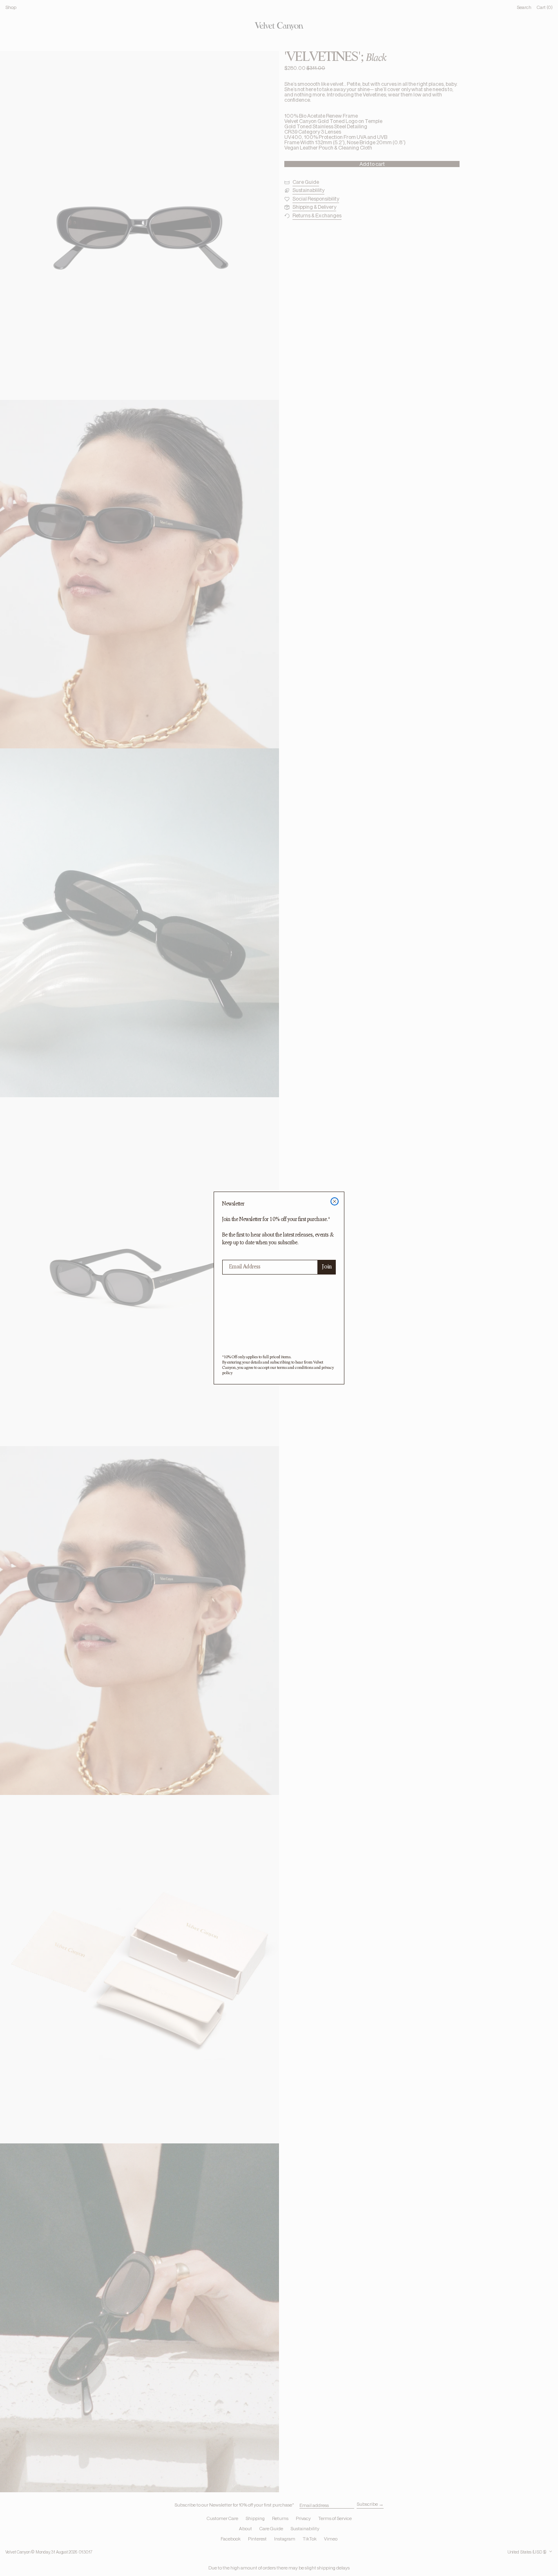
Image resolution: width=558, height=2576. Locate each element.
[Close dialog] (335, 1201)
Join (327, 1267)
